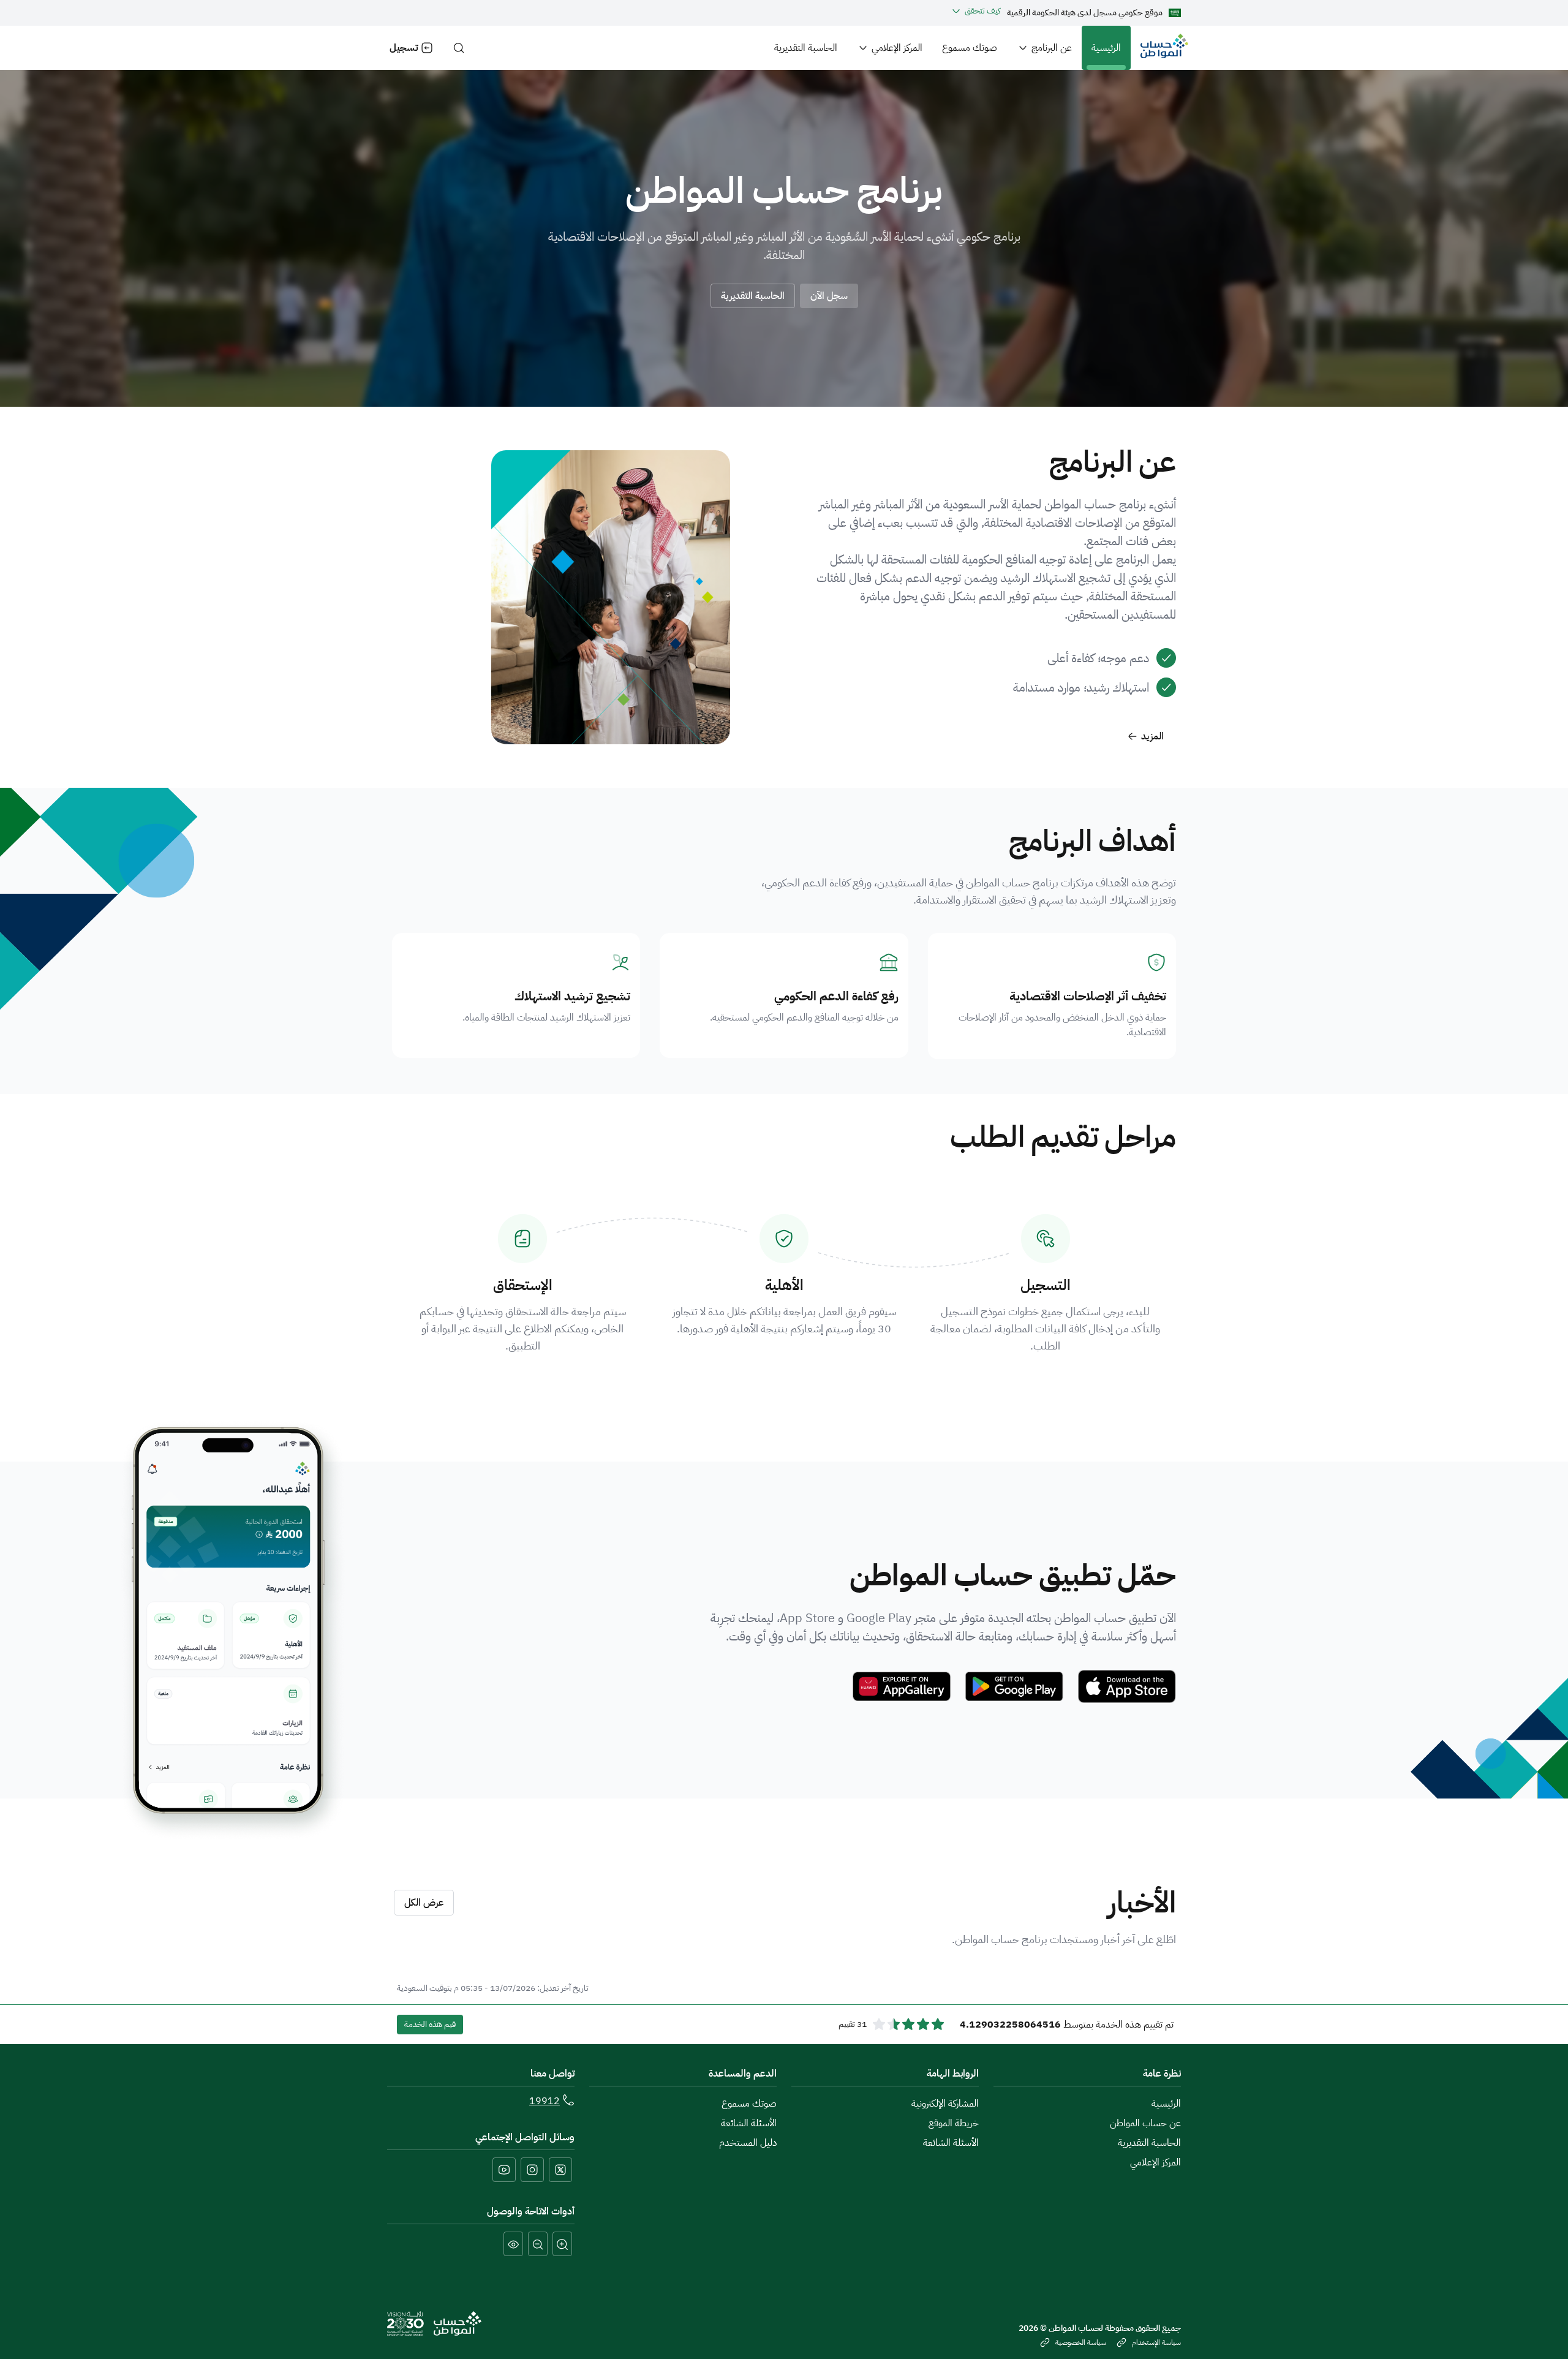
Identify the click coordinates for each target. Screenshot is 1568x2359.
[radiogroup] (908, 2025)
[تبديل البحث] (459, 48)
